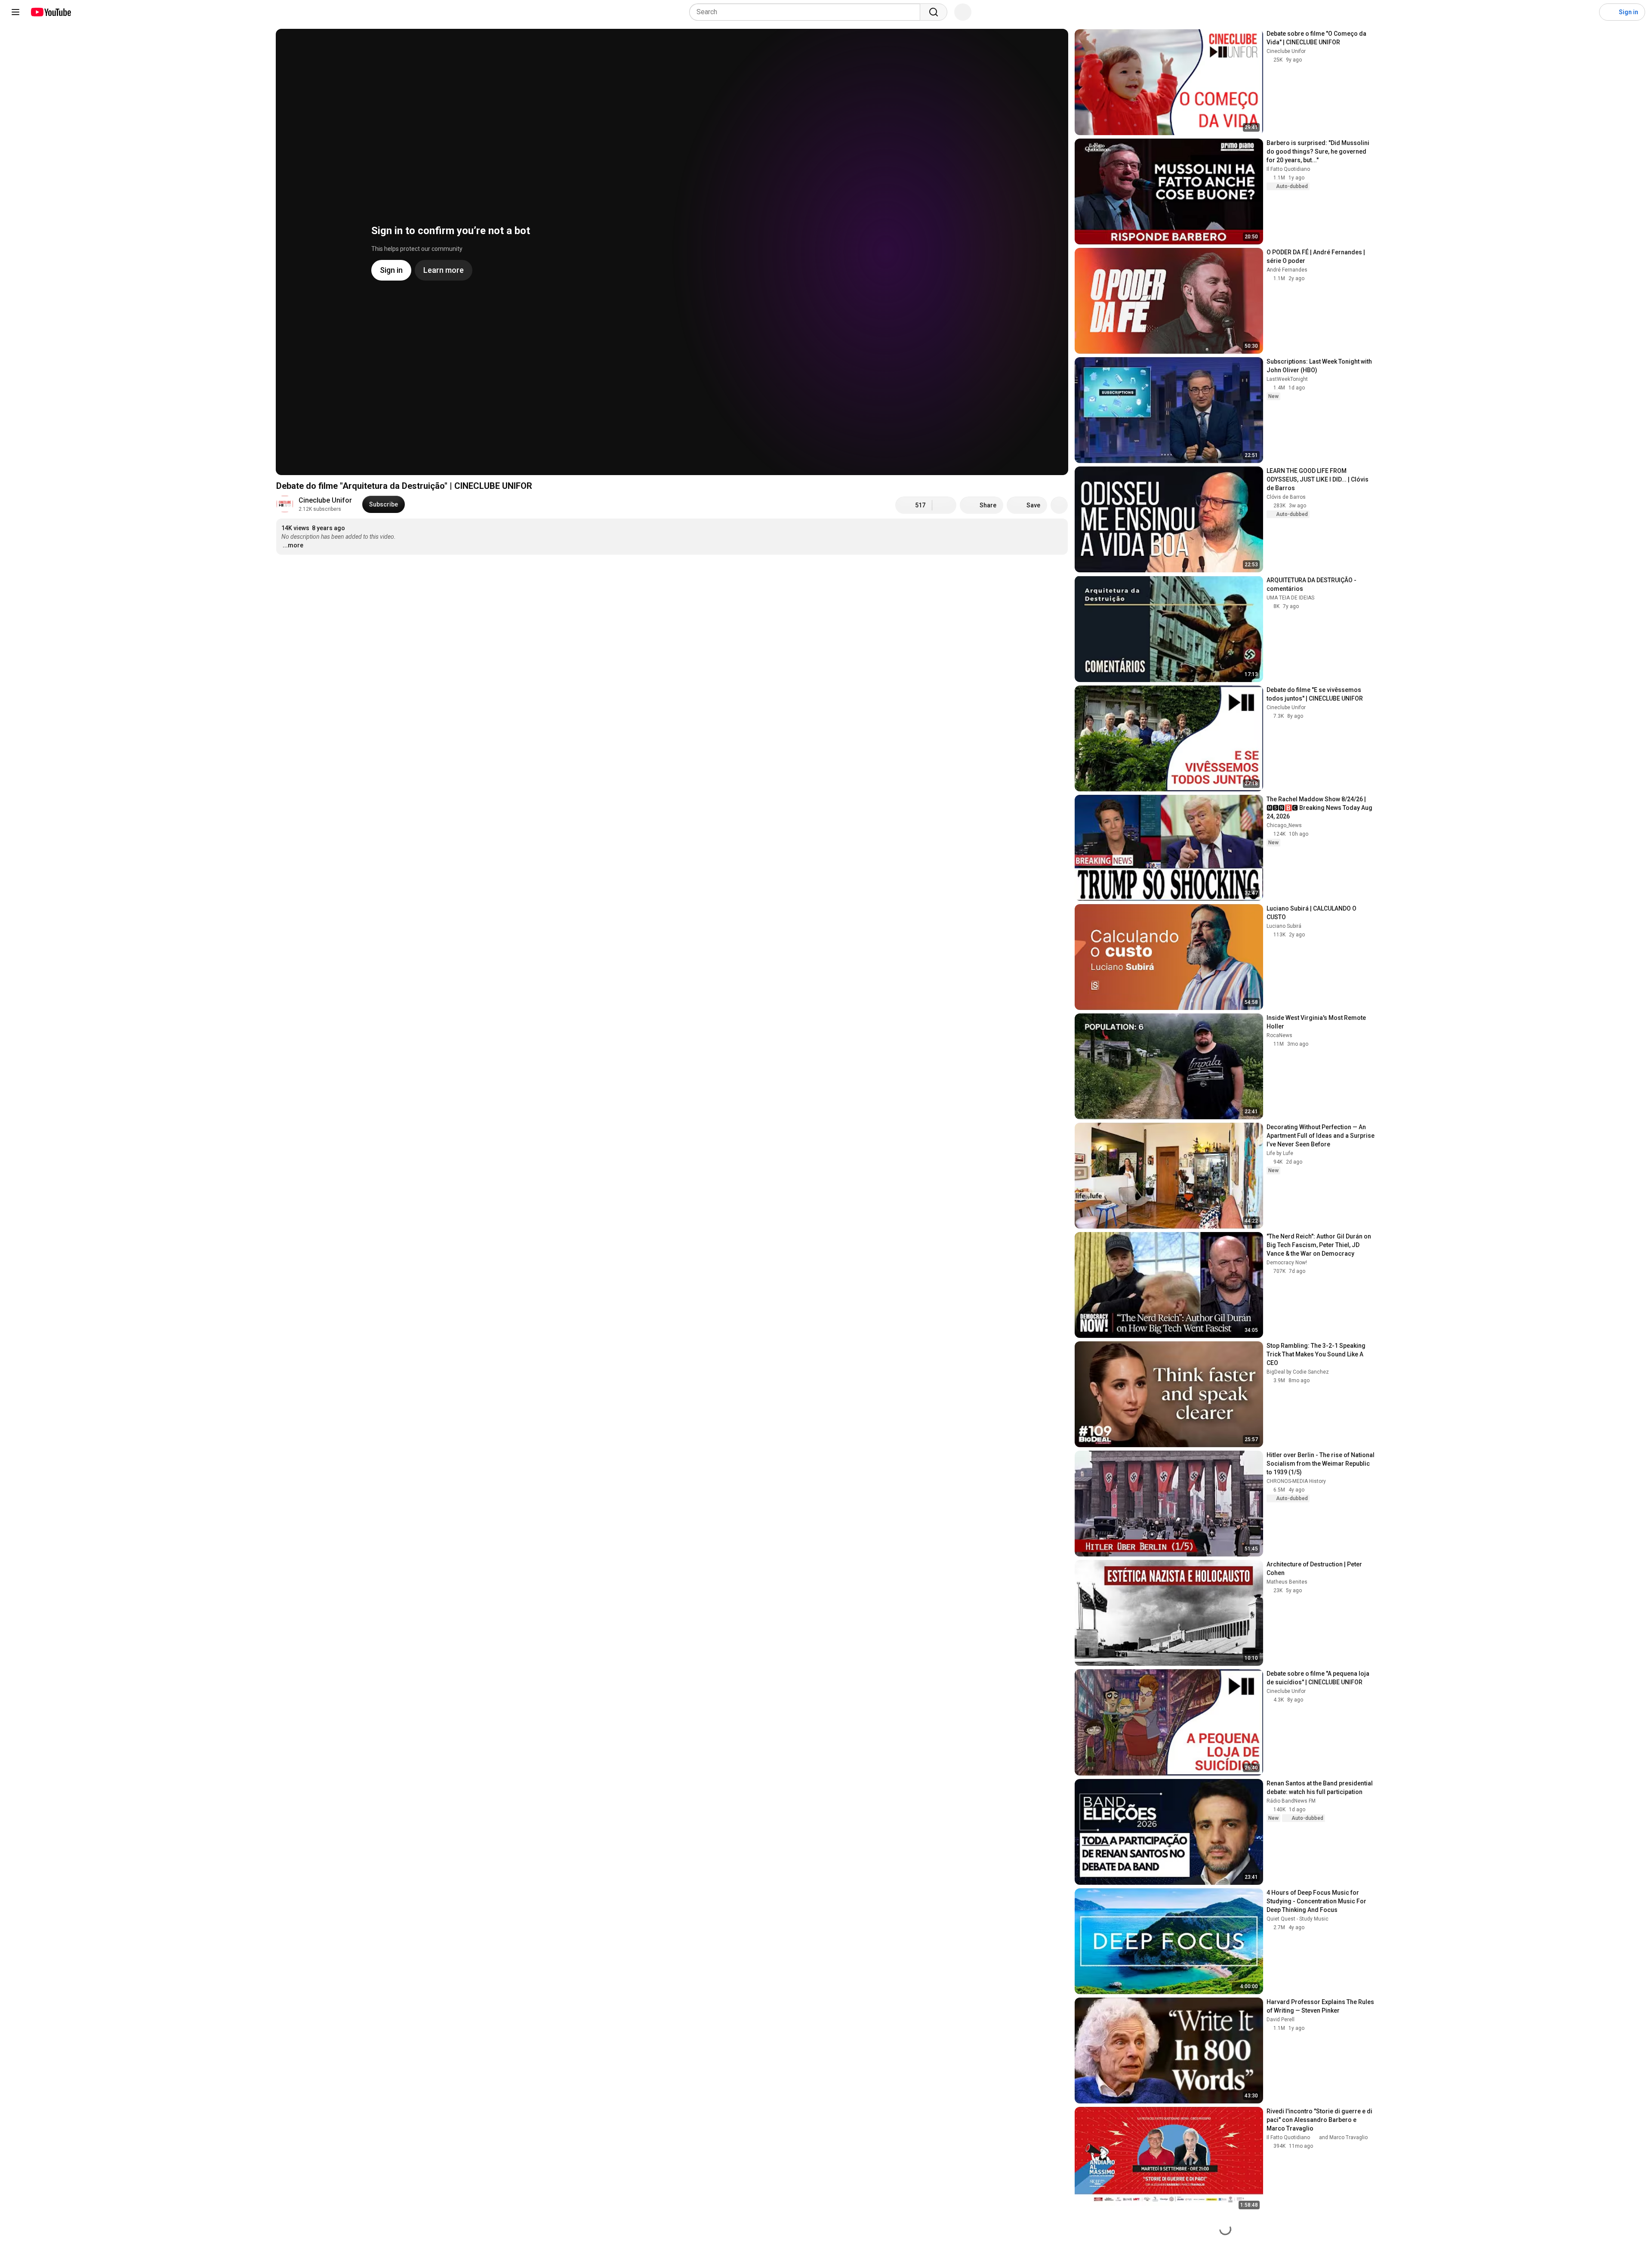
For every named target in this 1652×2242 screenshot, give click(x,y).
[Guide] (15, 12)
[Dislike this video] (944, 505)
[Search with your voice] (963, 12)
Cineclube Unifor (325, 500)
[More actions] (1059, 505)
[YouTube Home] (51, 12)
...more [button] (293, 545)
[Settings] (1587, 12)
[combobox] (807, 12)
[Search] (934, 12)
